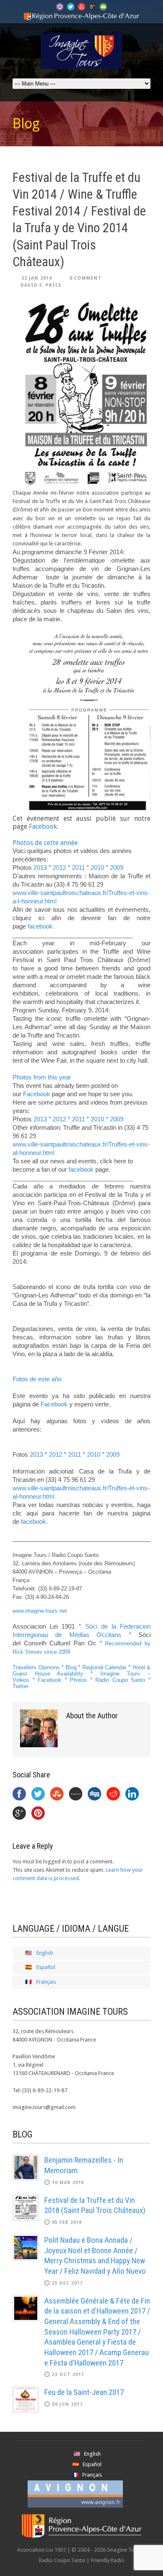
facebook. (41, 926)
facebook (81, 1169)
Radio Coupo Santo (120, 1680)
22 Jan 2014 (37, 278)
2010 (97, 868)
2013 (40, 868)
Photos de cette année (45, 843)
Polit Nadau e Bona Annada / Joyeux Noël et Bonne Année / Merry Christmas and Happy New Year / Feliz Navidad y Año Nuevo (95, 2256)
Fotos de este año (37, 1379)
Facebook (43, 826)
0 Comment (85, 278)
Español (46, 1967)
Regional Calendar (104, 1667)
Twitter (20, 1686)
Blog (71, 1667)
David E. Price (41, 285)
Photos (78, 1680)
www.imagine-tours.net (40, 1611)
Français (46, 1982)
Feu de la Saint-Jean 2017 (84, 2392)
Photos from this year (42, 1077)
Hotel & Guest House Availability (81, 1671)
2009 (117, 868)
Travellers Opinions (36, 1667)
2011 (78, 868)
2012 (60, 868)
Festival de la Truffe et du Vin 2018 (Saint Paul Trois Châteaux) (95, 2205)
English (45, 1953)
